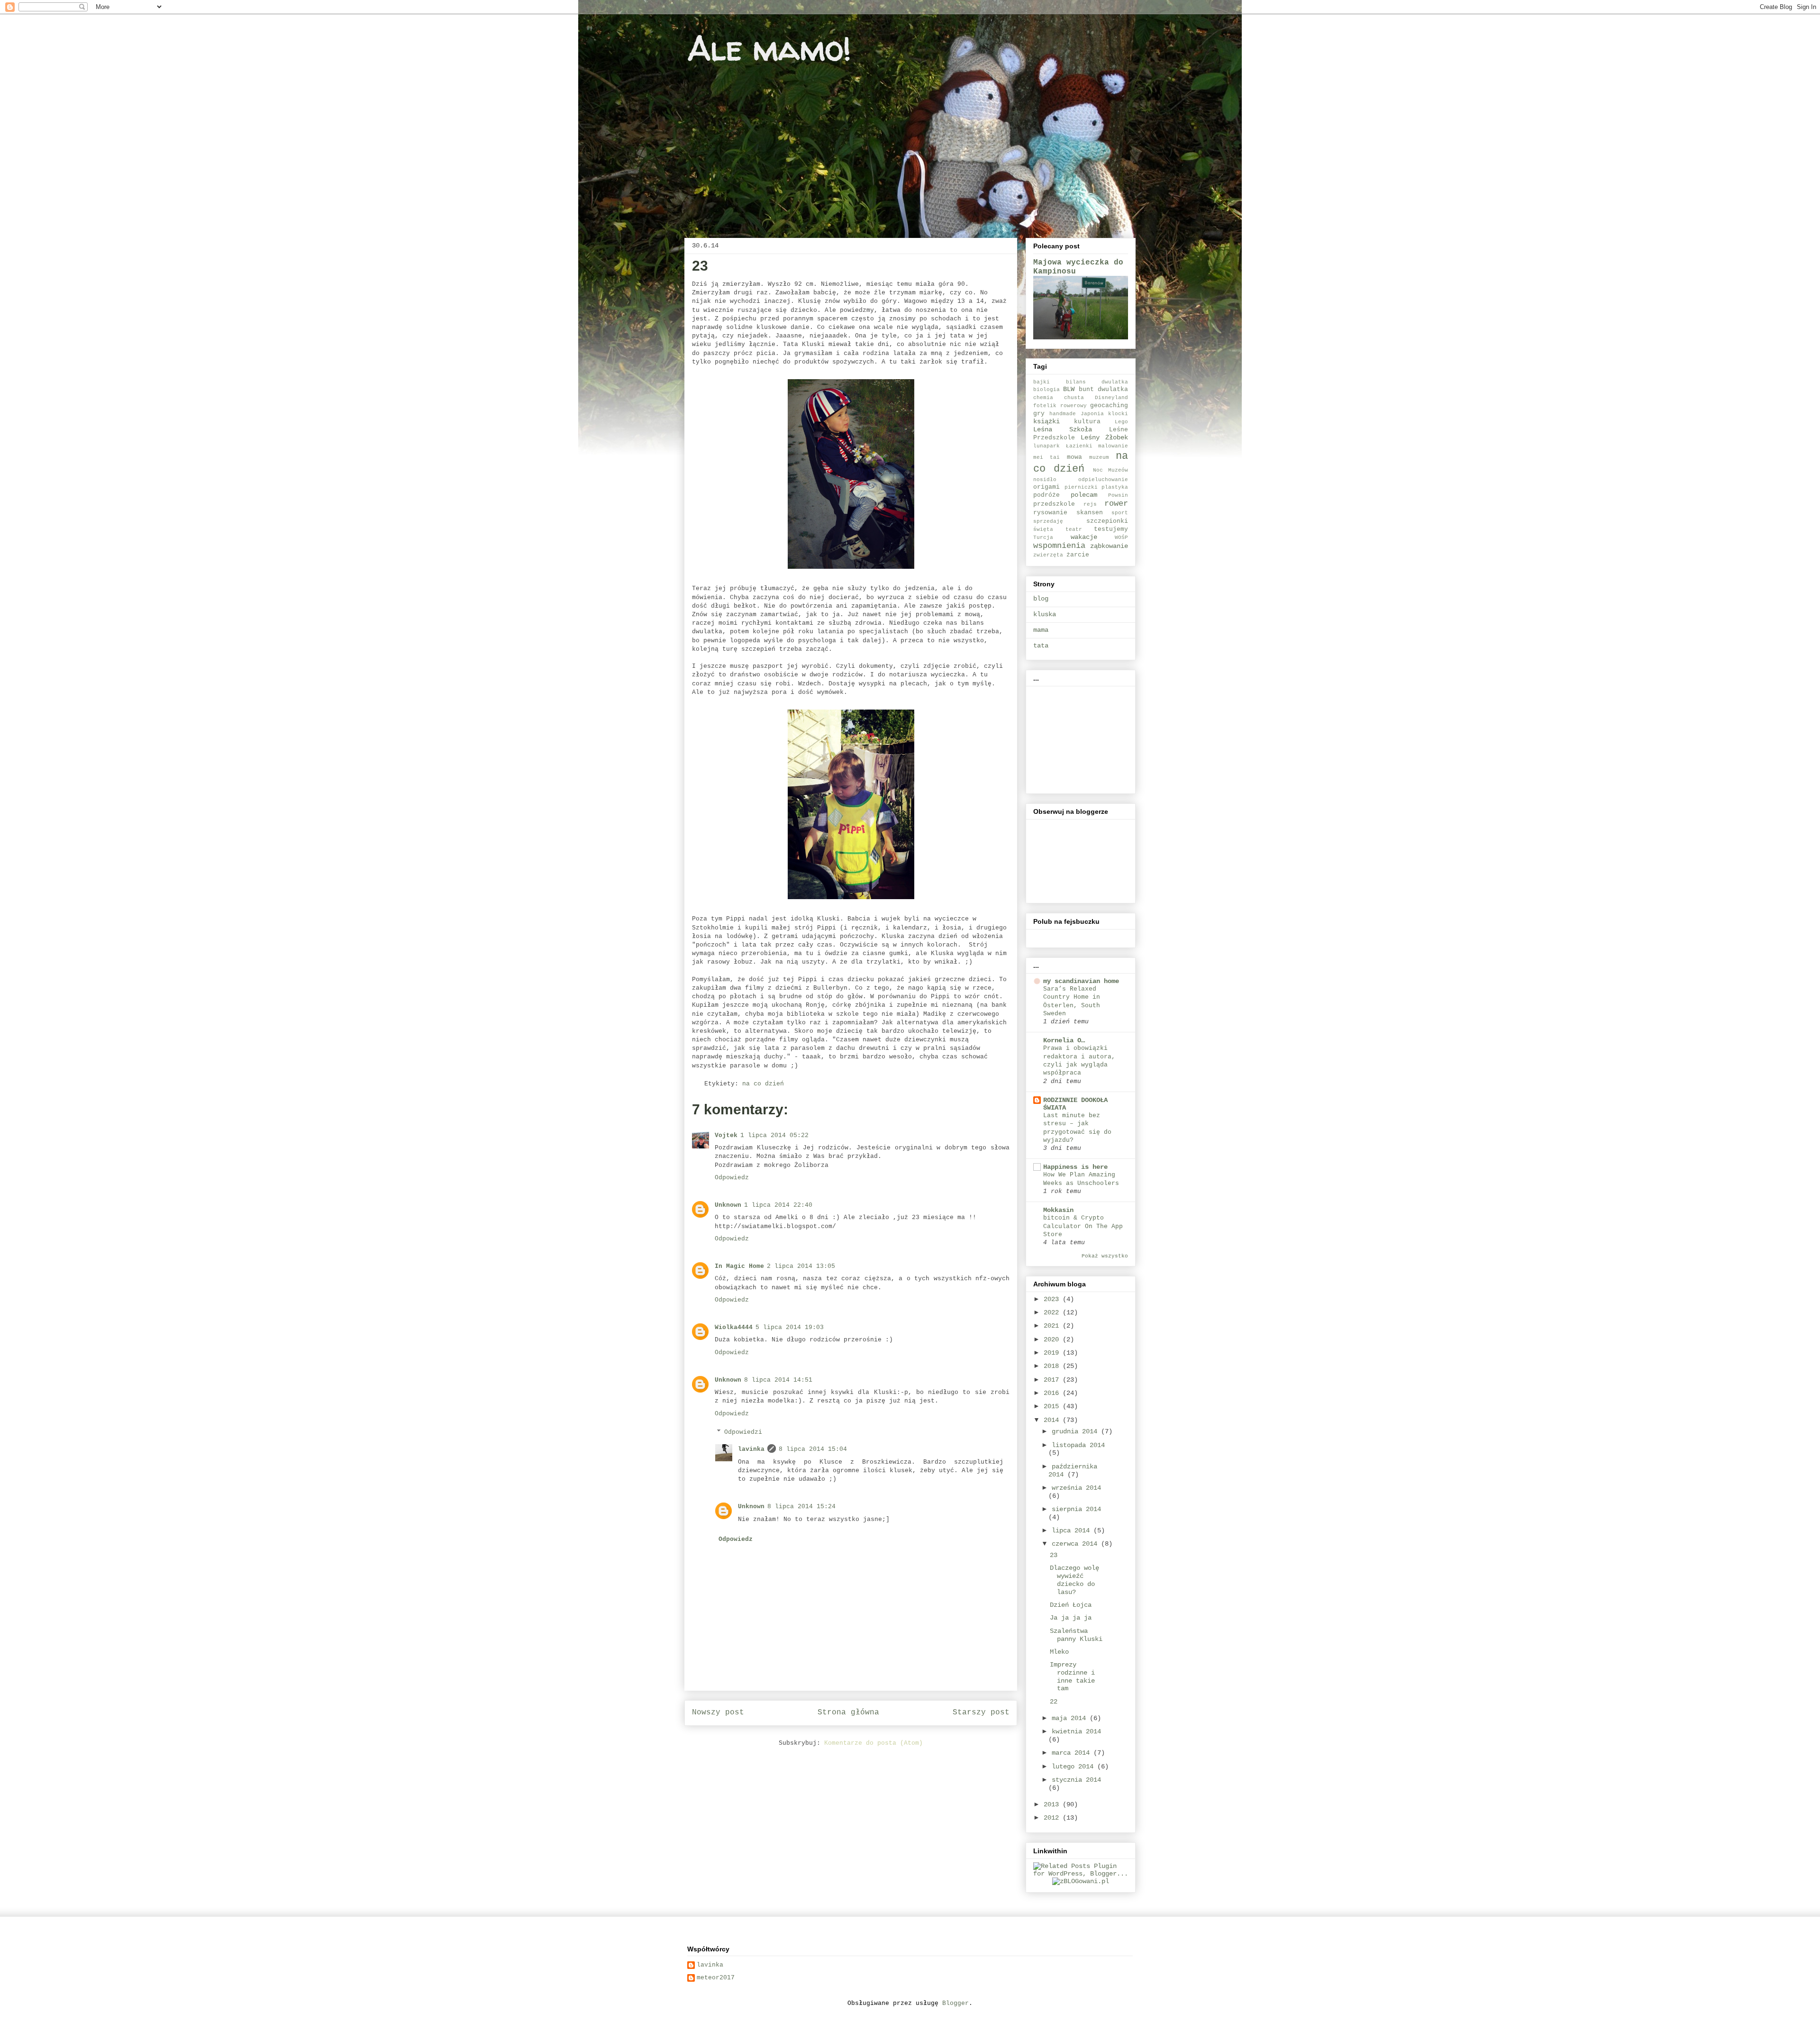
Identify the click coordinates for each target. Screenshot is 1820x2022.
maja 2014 (1071, 1718)
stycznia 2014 (1076, 1780)
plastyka (1115, 487)
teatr (1074, 529)
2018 (1053, 1366)
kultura (1087, 422)
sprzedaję (1048, 521)
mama (1041, 630)
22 (1054, 1702)
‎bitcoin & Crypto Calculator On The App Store (1083, 1226)
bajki (1042, 382)
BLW (1069, 389)
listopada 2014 (1078, 1445)
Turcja (1043, 537)
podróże (1046, 495)
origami (1046, 487)
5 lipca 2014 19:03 (790, 1327)
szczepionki (1107, 521)
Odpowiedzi (743, 1432)
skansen (1090, 513)
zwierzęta (1048, 555)
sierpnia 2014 (1076, 1509)
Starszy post (981, 1712)
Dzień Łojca (1071, 1605)
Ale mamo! (769, 48)
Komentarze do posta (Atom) (874, 1743)
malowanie (1113, 446)
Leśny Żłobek (1104, 437)
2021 (1053, 1326)
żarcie (1078, 555)
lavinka (751, 1449)
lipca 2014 (1073, 1530)
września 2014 (1076, 1488)
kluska (1045, 614)
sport (1120, 513)
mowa (1074, 457)
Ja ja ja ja (1071, 1618)
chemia (1043, 398)
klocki (1118, 414)
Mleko (1059, 1652)
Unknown (728, 1205)
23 (1054, 1555)
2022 (1053, 1312)
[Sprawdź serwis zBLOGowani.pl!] (1081, 1881)
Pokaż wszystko (1105, 1256)
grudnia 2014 (1076, 1431)
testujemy (1111, 529)
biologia (1046, 390)
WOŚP (1121, 537)
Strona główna (848, 1712)
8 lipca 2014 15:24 (801, 1507)
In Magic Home (739, 1266)
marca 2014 (1073, 1753)
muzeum (1099, 457)
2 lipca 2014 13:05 (801, 1266)
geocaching (1109, 406)
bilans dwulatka (1097, 382)
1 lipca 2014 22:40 (778, 1205)
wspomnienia (1059, 546)
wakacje (1084, 537)
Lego (1121, 422)
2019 (1053, 1353)
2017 (1053, 1380)
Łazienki (1079, 446)
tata (1041, 646)
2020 (1053, 1339)
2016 (1053, 1393)
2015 (1053, 1406)
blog (1041, 599)
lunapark (1046, 446)
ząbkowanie (1109, 546)
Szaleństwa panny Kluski (1076, 1635)
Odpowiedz (732, 1178)
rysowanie (1050, 513)
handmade (1063, 414)
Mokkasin (1058, 1210)
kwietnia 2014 (1076, 1731)
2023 (1053, 1299)
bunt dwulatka (1103, 390)
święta (1043, 529)
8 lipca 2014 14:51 (778, 1380)
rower (1116, 504)
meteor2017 (716, 1978)
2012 (1053, 1818)
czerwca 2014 (1076, 1544)
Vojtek (726, 1135)
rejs (1090, 504)
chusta (1074, 398)
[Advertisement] (1081, 737)
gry (1039, 414)
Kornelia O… (1064, 1040)
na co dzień (763, 1084)
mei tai (1046, 457)
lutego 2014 (1074, 1767)
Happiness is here (1075, 1167)
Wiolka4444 (734, 1327)
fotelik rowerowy (1060, 406)
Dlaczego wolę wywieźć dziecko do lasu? (1074, 1580)
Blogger (955, 2003)
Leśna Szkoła (1063, 429)
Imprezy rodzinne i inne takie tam (1072, 1676)
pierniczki (1081, 487)
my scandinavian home (1081, 981)
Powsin (1118, 495)
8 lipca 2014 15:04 (813, 1449)
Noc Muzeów (1110, 470)
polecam (1084, 495)
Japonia (1092, 414)
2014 (1053, 1420)
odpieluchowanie (1103, 480)
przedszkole (1054, 504)
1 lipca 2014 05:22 (774, 1135)
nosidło (1045, 480)
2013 (1053, 1804)
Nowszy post (718, 1712)
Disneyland (1111, 398)
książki (1046, 421)
